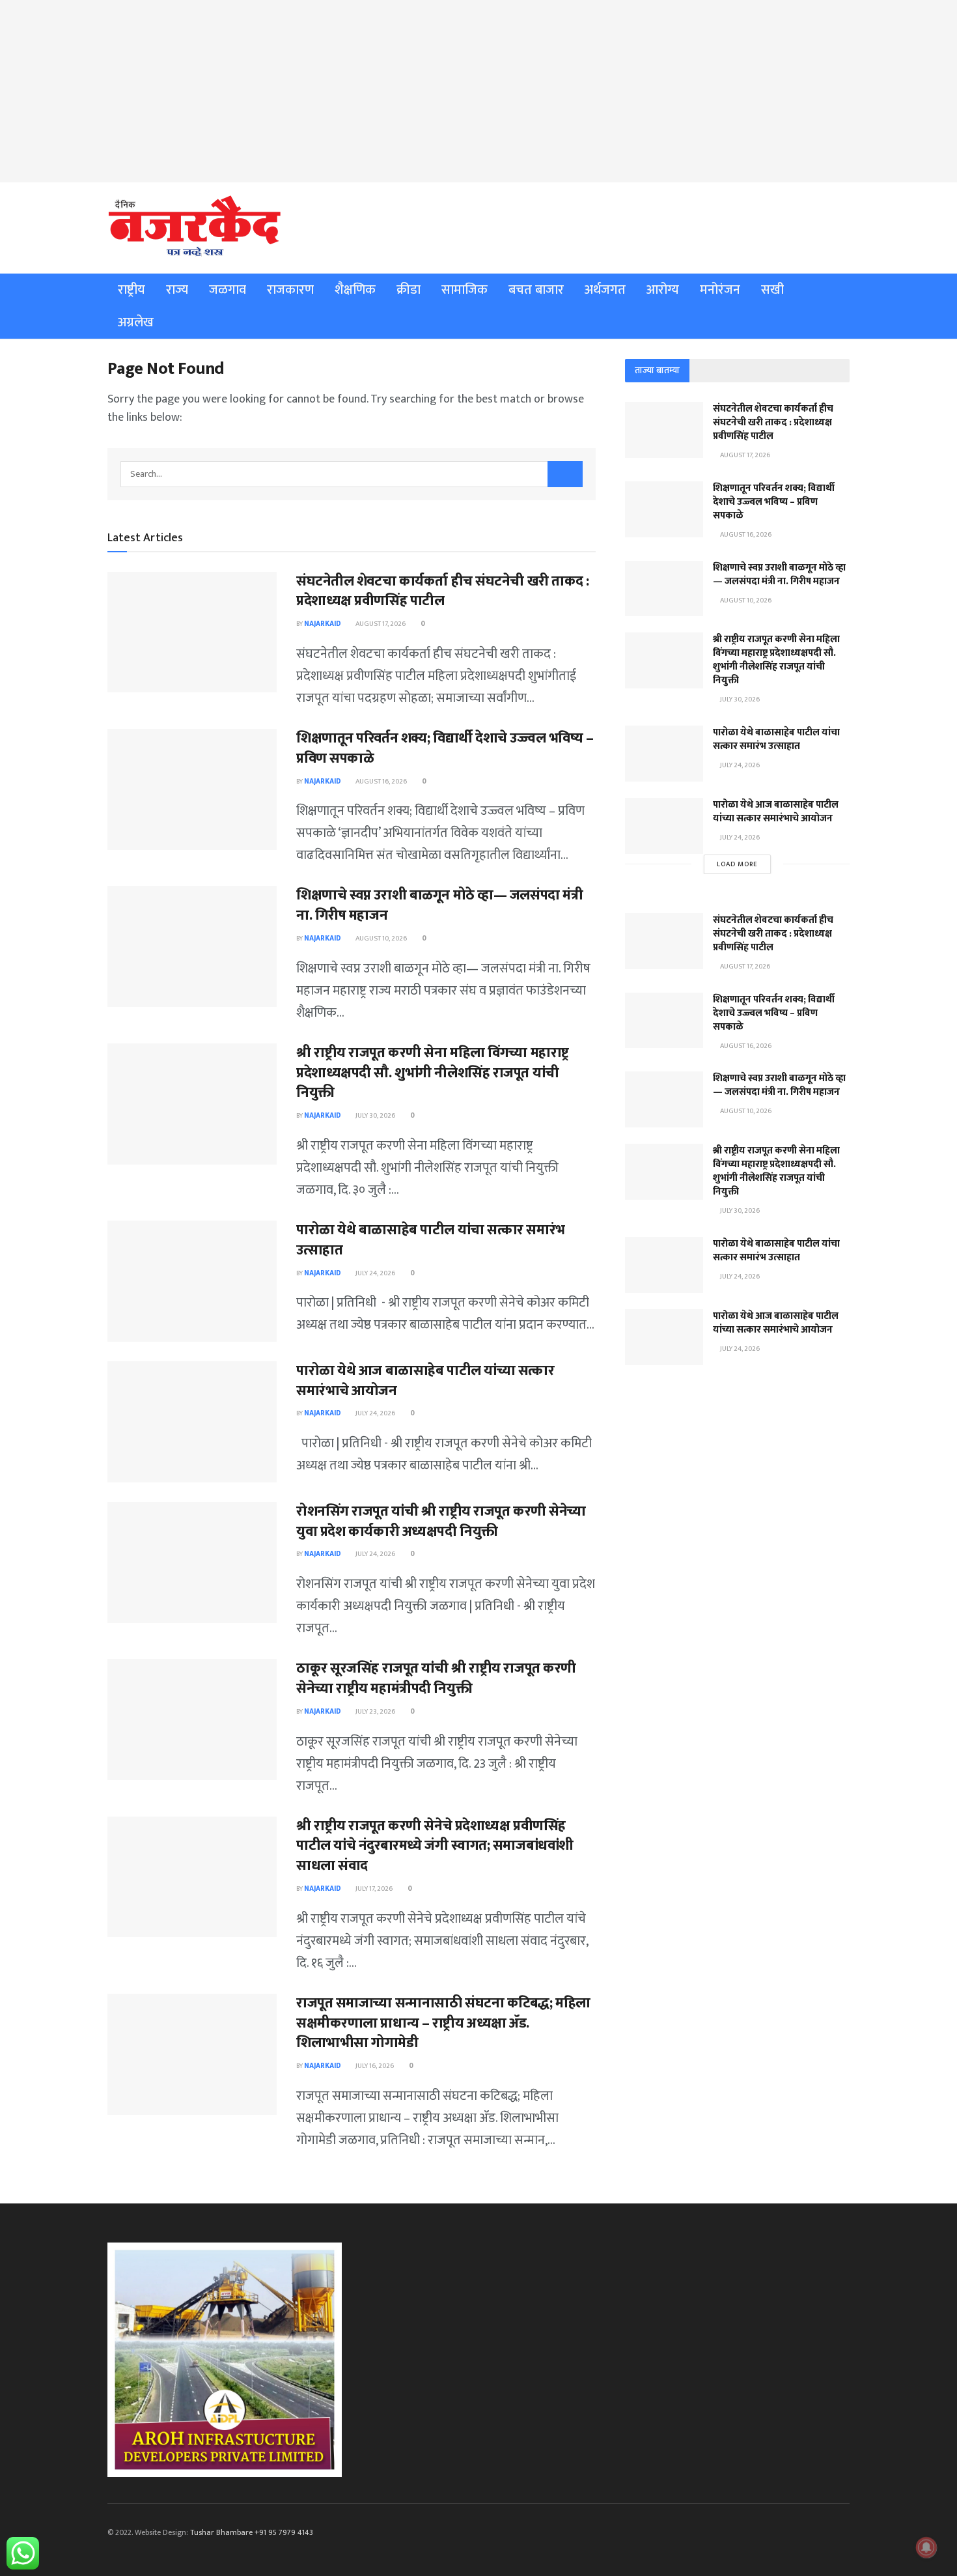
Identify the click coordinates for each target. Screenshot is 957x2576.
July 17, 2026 (373, 1889)
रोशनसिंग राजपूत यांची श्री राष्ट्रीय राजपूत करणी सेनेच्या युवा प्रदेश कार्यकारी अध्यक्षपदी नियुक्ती (441, 1522)
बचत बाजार (536, 290)
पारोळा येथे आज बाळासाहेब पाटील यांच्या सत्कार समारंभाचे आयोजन (425, 1381)
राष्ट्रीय (132, 290)
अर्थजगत (605, 290)
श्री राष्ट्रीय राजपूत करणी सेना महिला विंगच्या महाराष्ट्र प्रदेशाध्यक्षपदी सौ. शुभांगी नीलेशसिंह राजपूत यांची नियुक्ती (433, 1073)
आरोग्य (663, 290)
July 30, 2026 (375, 1116)
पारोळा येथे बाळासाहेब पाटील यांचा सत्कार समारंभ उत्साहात (431, 1240)
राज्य (177, 290)
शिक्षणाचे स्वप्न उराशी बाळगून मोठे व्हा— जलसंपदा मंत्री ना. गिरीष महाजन (439, 905)
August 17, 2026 (380, 624)
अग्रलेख (136, 322)
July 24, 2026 (375, 1273)
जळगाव (228, 290)
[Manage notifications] (926, 2547)
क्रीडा (409, 290)
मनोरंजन (720, 290)
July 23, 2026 (375, 1712)
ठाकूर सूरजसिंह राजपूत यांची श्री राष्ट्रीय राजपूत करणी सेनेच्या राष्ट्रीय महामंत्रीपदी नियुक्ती (436, 1678)
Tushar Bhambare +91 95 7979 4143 (252, 2532)
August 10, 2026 (381, 939)
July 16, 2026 (374, 2066)
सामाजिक (465, 290)
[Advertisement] (478, 91)
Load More (737, 864)
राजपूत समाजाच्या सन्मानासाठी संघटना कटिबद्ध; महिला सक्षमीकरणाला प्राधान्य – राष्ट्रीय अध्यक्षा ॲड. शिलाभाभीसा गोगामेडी (443, 2023)
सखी (772, 290)
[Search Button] (565, 474)
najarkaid (323, 624)
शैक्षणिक (355, 290)
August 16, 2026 (381, 782)
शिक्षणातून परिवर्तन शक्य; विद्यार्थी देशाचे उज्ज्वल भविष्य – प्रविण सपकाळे (445, 748)
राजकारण (290, 290)
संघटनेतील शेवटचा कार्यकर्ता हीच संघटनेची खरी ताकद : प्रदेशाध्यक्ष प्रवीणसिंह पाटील (443, 591)
